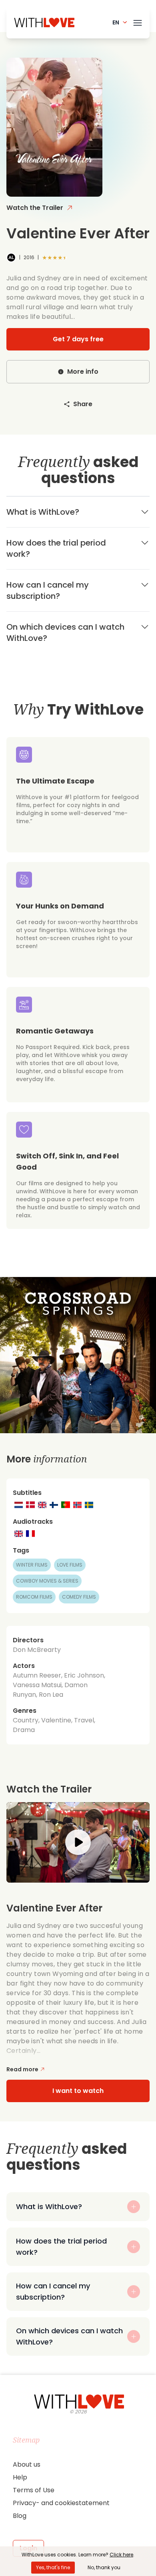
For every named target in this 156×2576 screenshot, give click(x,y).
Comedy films (79, 1597)
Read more (22, 2069)
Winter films (32, 1565)
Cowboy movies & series (47, 1581)
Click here (121, 2555)
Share (83, 404)
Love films (70, 1565)
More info (83, 372)
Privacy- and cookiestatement (61, 2503)
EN (116, 22)
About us (27, 2464)
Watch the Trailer (35, 208)
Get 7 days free (78, 339)
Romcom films (34, 1597)
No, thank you (104, 2567)
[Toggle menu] (138, 21)
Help (20, 2477)
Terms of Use (34, 2490)
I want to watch (78, 2091)
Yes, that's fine (53, 2567)
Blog (20, 2516)
